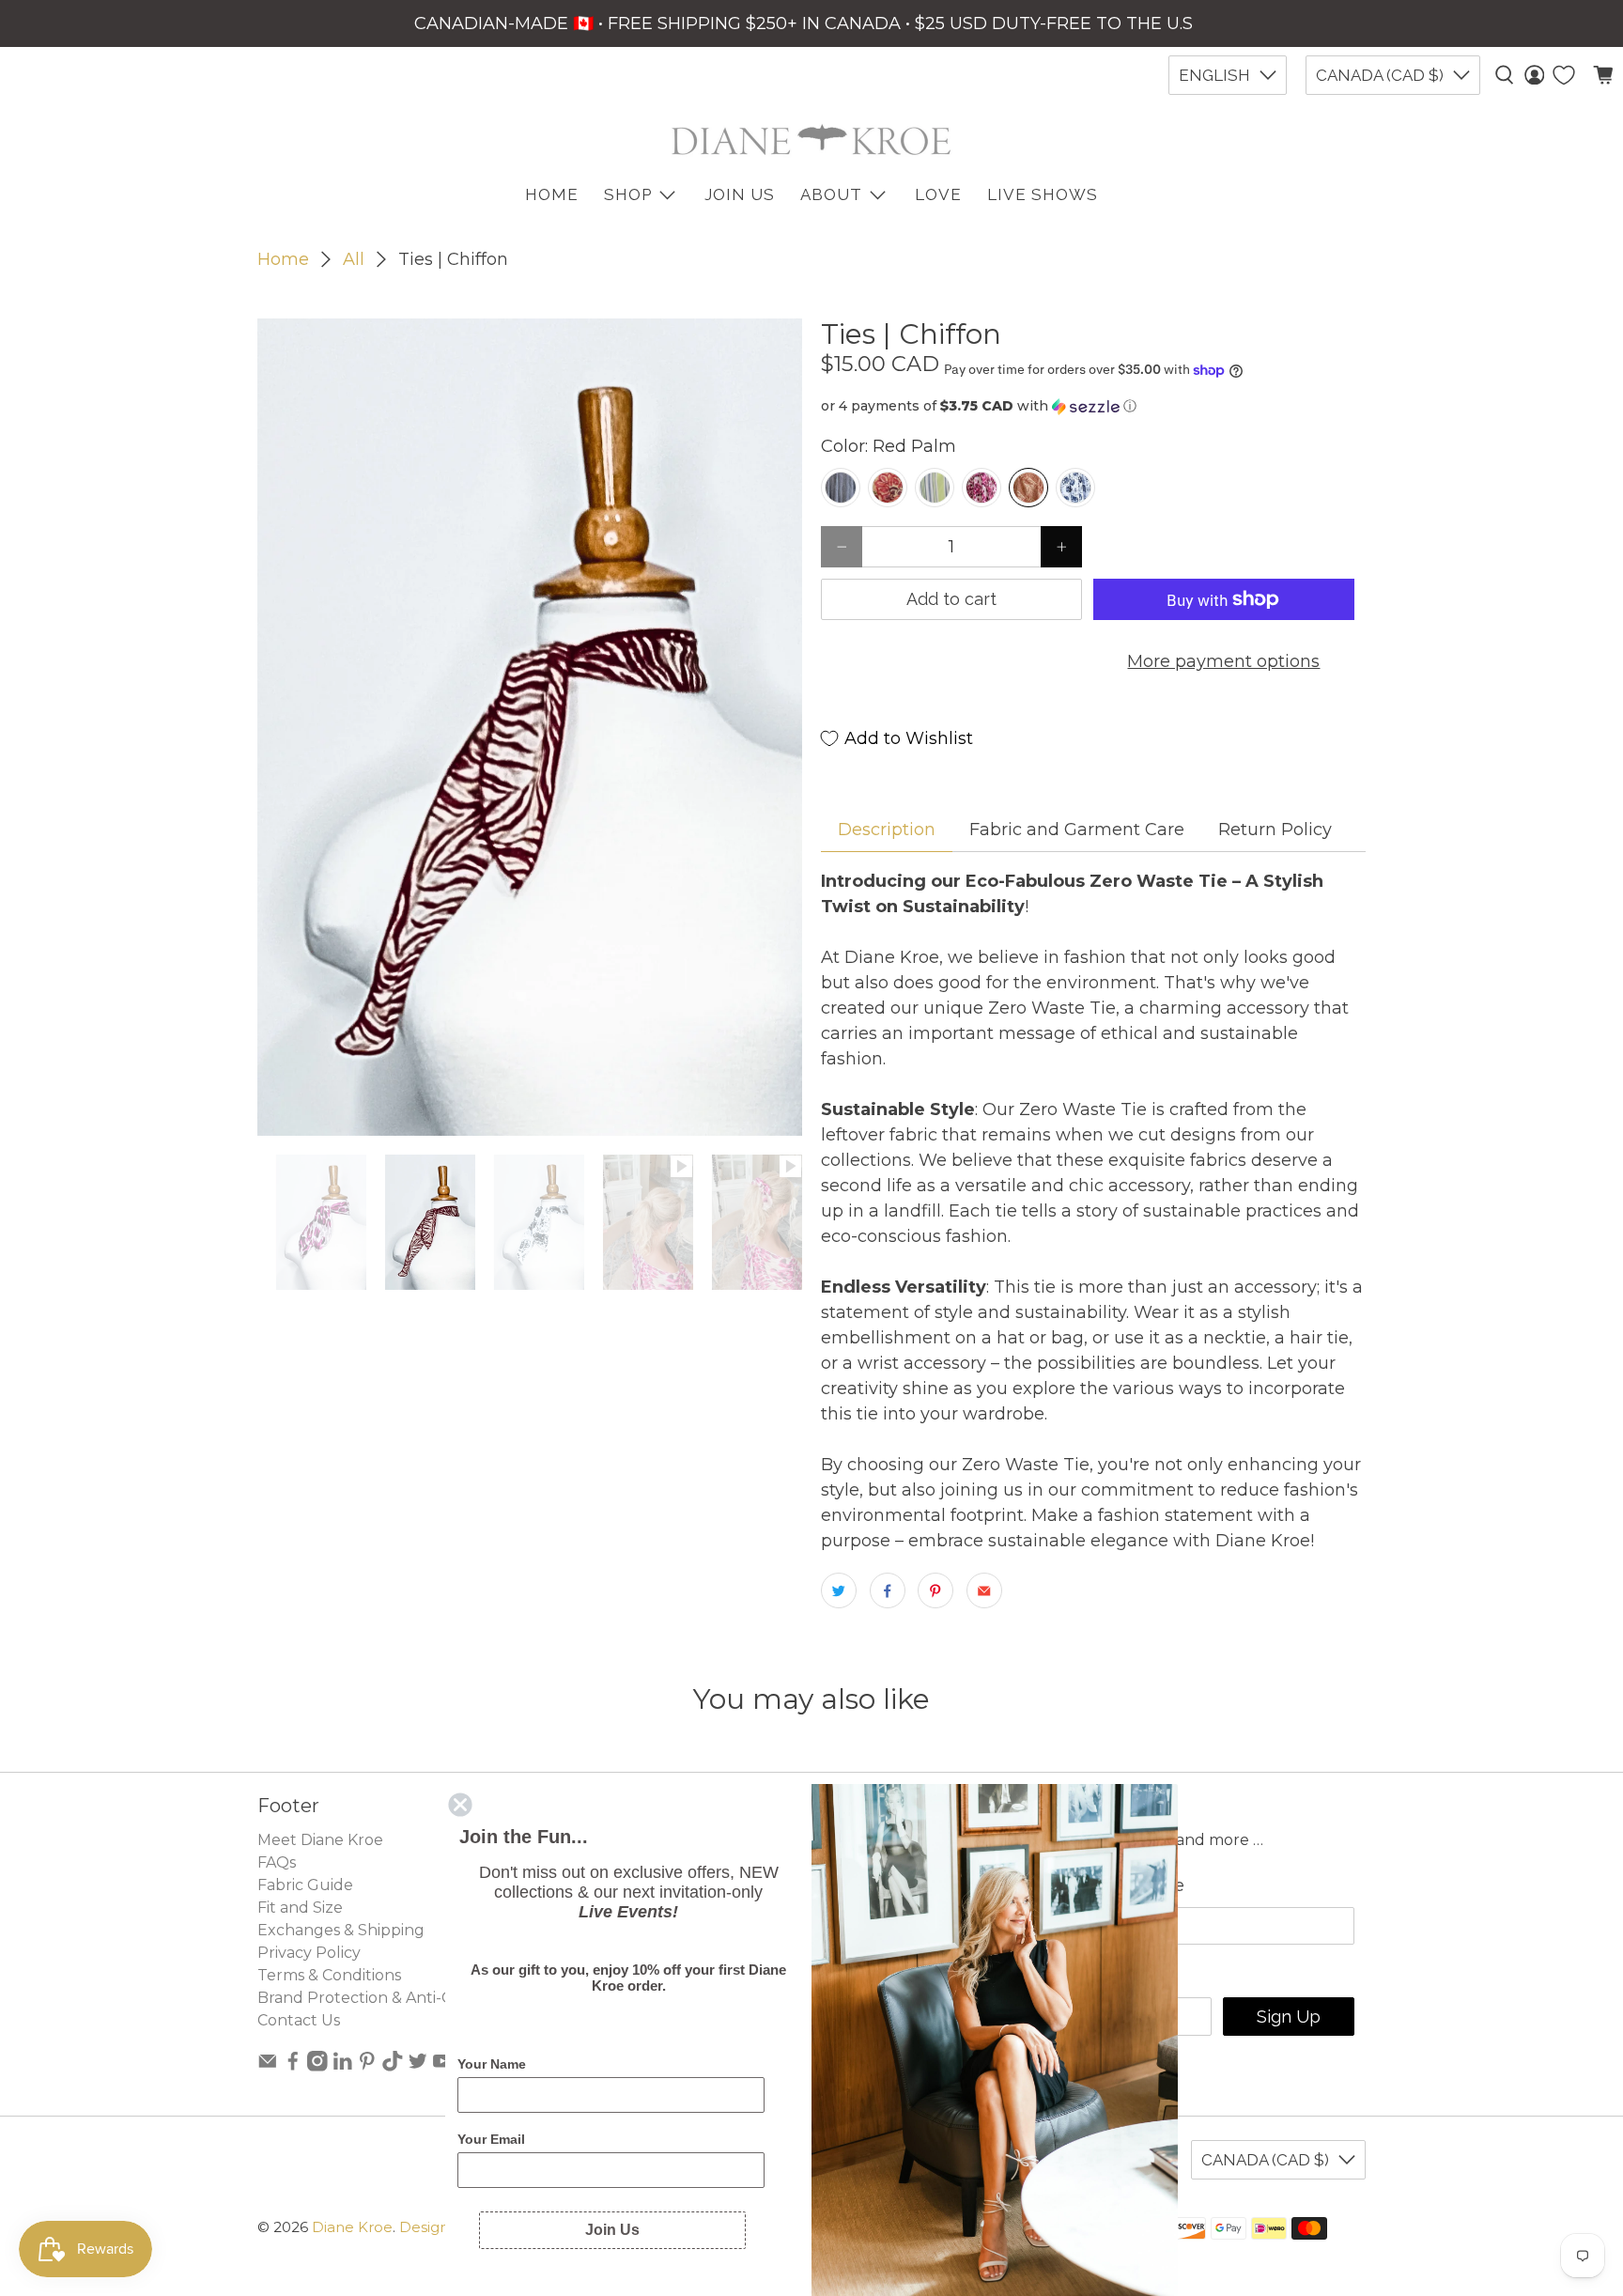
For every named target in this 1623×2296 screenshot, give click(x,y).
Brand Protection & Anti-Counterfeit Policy (418, 1998)
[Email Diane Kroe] (268, 2066)
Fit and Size (300, 1908)
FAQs (277, 1862)
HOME (552, 194)
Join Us (740, 194)
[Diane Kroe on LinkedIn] (343, 2066)
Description (887, 830)
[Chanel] (841, 488)
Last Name (1139, 1885)
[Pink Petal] (982, 488)
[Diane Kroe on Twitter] (418, 2066)
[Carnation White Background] (1075, 488)
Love (938, 194)
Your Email (491, 2139)
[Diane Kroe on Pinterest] (367, 2066)
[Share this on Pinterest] (935, 1590)
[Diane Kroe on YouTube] (442, 2066)
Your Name (492, 2064)
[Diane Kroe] (811, 140)
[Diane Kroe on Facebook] (293, 2066)
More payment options (1223, 661)
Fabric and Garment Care (1077, 830)
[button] (1093, 406)
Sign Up (1289, 2017)
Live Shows (1043, 194)
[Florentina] (888, 488)
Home (283, 259)
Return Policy (1275, 830)
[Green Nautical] (935, 488)
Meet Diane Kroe (320, 1840)
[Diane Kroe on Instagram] (317, 2066)
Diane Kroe (352, 2227)
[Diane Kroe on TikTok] (393, 2066)
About (831, 194)
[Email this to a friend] (984, 1590)
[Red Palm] (1028, 488)
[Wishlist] (1564, 75)
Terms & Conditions (329, 1975)
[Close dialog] (460, 1805)
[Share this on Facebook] (888, 1590)
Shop (628, 194)
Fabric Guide (305, 1885)
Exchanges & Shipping (341, 1930)
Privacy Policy (309, 1953)
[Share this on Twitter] (839, 1590)
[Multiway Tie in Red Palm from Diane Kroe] (530, 727)
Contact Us (299, 2020)
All (354, 259)
